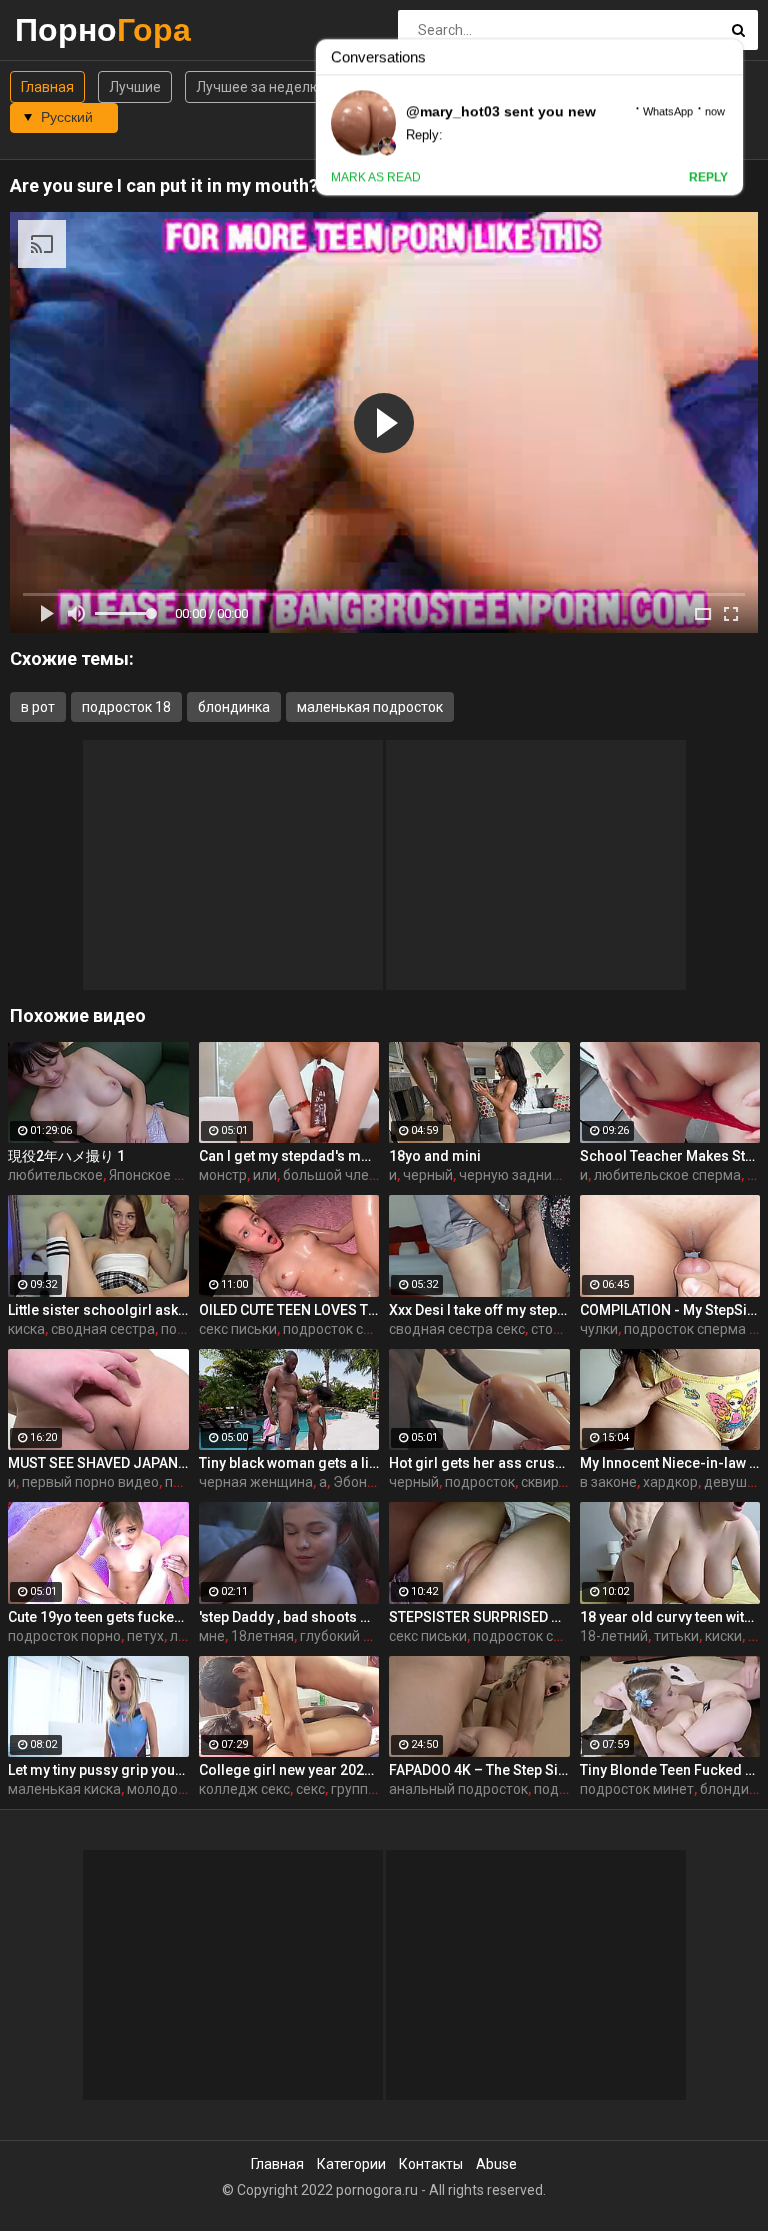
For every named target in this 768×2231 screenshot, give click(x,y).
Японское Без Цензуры (184, 1175)
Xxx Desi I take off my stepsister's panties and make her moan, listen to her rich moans (479, 1310)
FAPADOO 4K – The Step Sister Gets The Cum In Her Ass (479, 1770)
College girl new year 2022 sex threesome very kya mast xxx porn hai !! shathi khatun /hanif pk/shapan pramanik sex (289, 1770)
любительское (55, 1175)
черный (428, 1175)
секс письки (238, 1329)
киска (26, 1329)
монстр (223, 1175)
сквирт (543, 1482)
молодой (156, 1789)
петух (183, 1482)
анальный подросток (458, 1789)
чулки (599, 1329)
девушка (733, 1482)
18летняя (262, 1636)
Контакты (431, 2164)
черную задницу (513, 1175)
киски (723, 1636)
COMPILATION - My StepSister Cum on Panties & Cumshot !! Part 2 (670, 1310)
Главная (47, 87)
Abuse (496, 2164)
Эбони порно (375, 1482)
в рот (38, 707)
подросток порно (64, 1636)
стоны (551, 1329)
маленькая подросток (370, 707)
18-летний (614, 1636)
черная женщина (256, 1482)
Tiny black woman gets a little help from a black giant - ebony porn (289, 1463)
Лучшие (135, 87)
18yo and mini (435, 1156)
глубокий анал (347, 1636)
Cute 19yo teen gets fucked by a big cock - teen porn (98, 1617)
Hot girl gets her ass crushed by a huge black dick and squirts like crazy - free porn (479, 1463)
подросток (480, 1482)
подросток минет (637, 1789)
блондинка (234, 707)
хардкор (670, 1482)
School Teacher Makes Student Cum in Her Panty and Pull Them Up (670, 1156)
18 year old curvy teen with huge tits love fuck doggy (670, 1617)
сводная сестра (103, 1329)
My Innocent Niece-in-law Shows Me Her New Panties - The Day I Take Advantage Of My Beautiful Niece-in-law (670, 1463)
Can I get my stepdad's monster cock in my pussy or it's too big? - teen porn (289, 1156)
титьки (676, 1636)
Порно (67, 29)
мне (212, 1636)
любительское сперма (667, 1175)
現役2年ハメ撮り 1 (66, 1156)
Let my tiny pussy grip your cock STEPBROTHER (98, 1770)
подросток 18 (126, 707)
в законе (608, 1482)
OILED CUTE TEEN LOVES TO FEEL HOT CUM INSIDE (289, 1310)
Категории (351, 2164)
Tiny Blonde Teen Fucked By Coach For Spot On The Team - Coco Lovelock (670, 1770)
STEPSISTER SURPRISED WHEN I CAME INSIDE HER (479, 1617)
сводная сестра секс (457, 1329)
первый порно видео (90, 1482)
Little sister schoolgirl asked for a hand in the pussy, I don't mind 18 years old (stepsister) (98, 1310)
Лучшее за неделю (258, 87)
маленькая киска (64, 1789)
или (265, 1175)
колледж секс (244, 1789)
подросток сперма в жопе (368, 1329)
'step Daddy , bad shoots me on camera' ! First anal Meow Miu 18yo (289, 1617)
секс (310, 1789)
